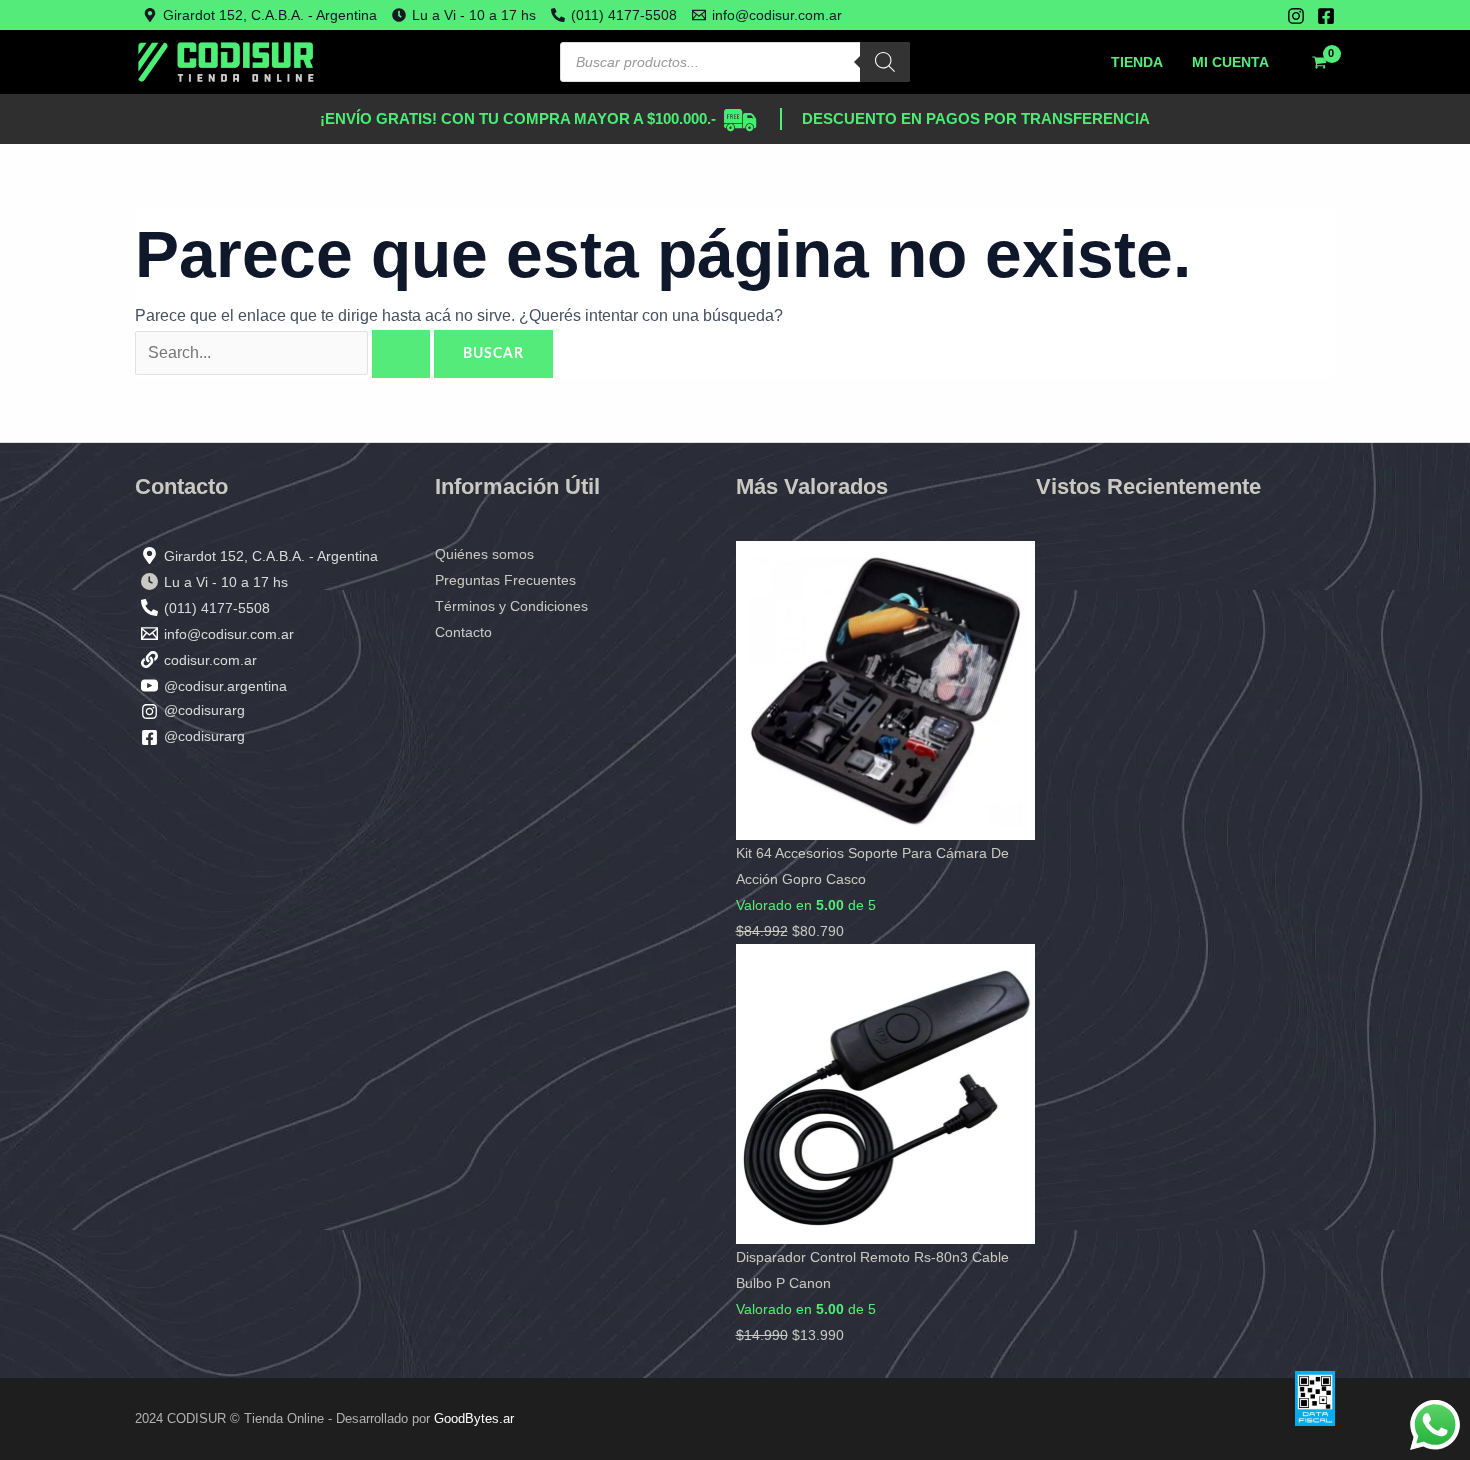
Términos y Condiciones (511, 606)
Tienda (1137, 62)
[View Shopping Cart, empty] (1319, 62)
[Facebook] (1326, 16)
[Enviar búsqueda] (401, 354)
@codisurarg (204, 710)
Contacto (463, 632)
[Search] (885, 62)
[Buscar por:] (284, 352)
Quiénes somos (484, 554)
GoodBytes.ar (474, 1418)
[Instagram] (1296, 16)
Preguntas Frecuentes (505, 580)
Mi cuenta (1230, 62)
